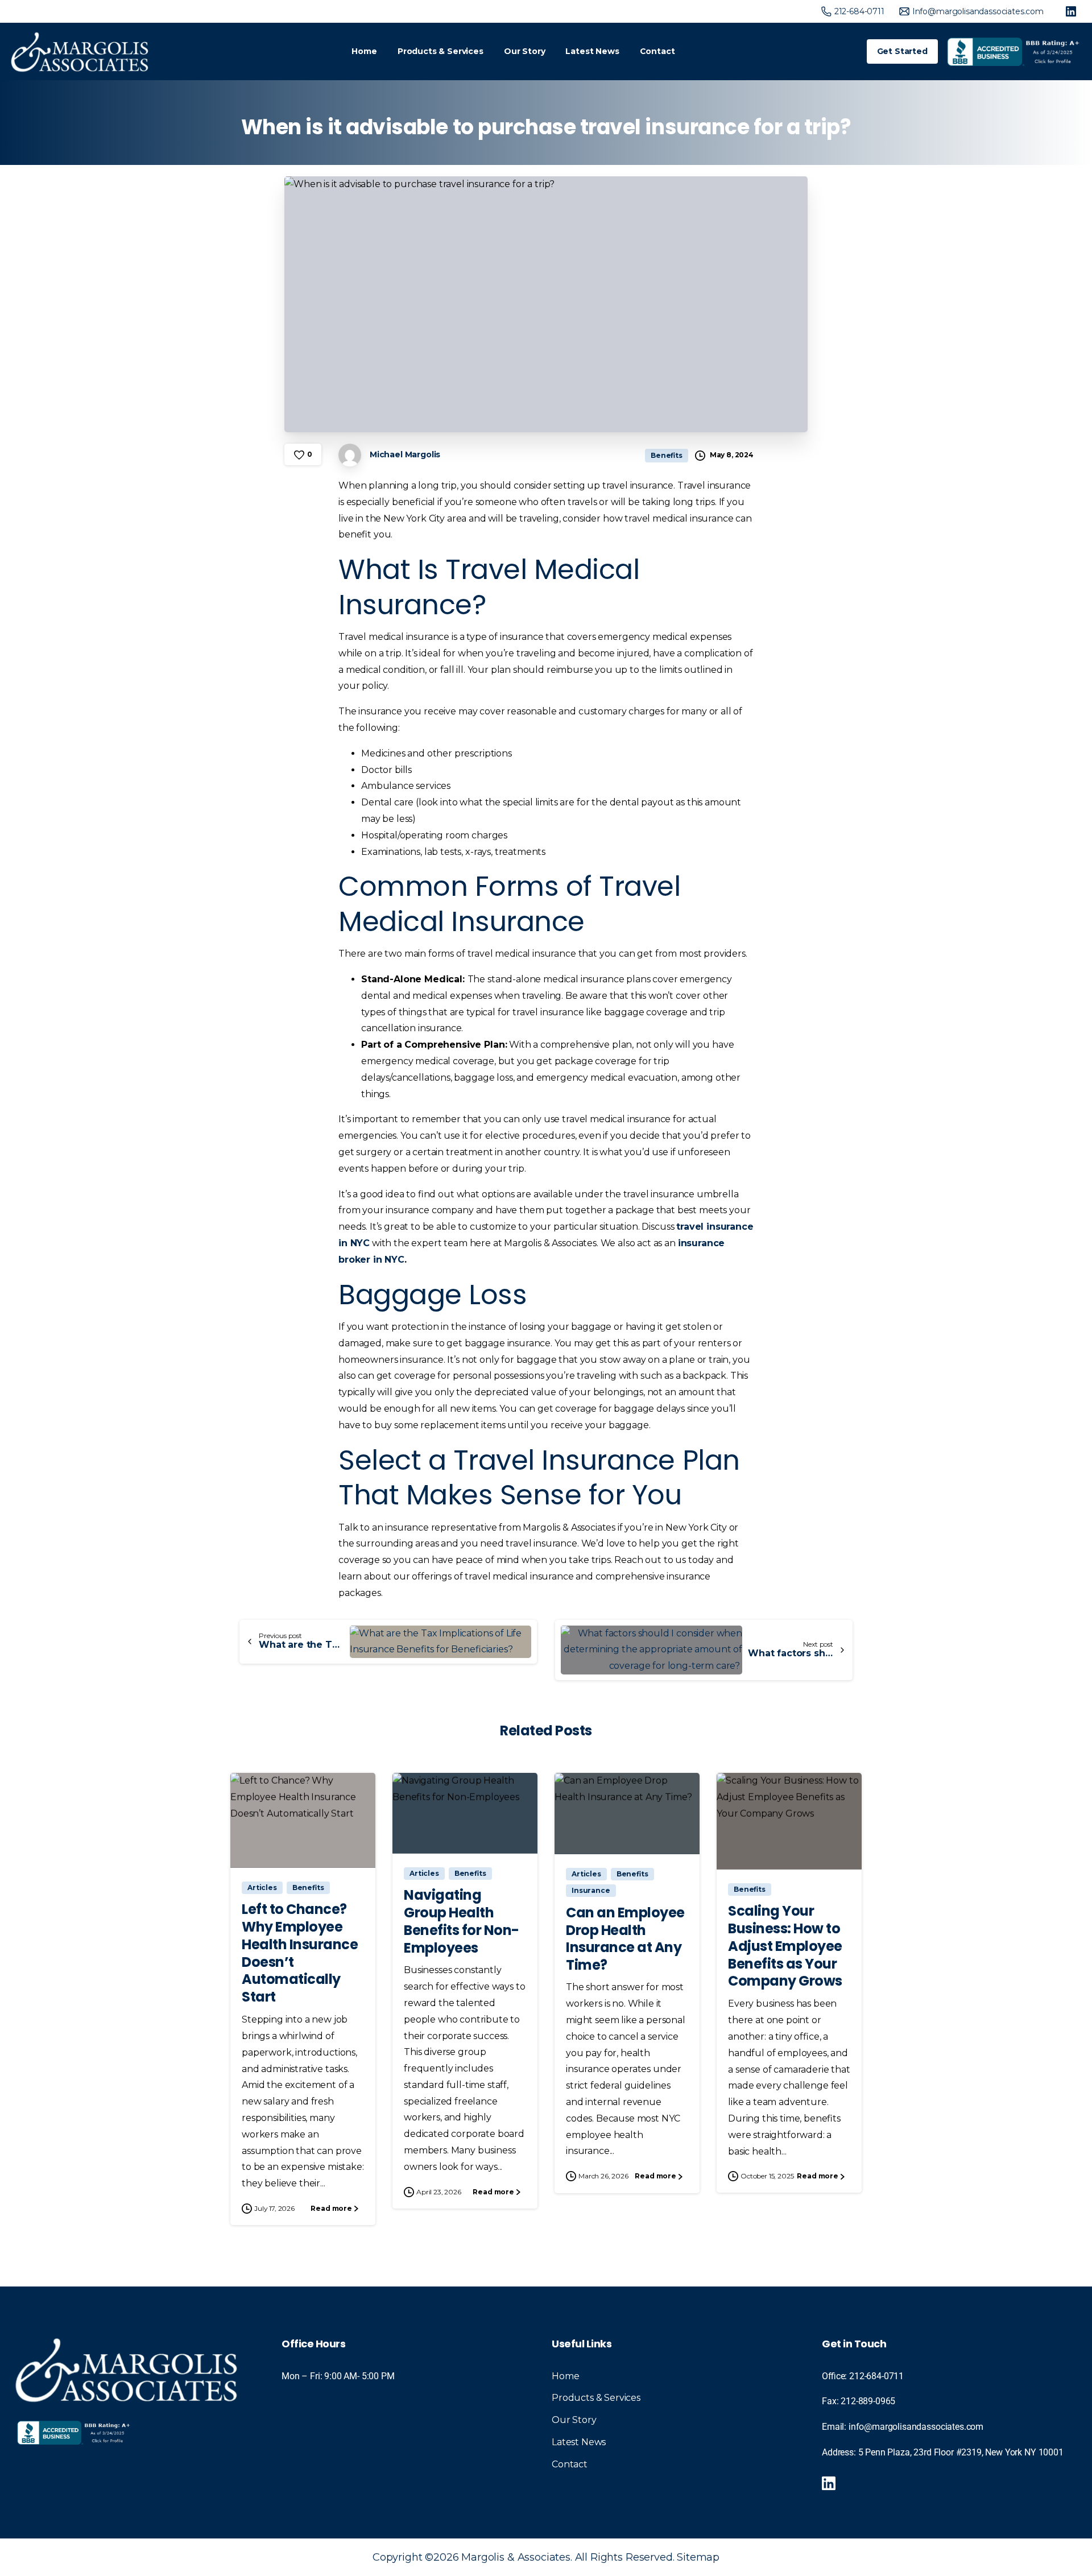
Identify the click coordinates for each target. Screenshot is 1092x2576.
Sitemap (698, 2557)
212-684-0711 (876, 2376)
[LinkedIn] (1071, 11)
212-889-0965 (868, 2401)
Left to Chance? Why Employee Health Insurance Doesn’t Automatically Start (300, 1953)
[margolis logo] (126, 2369)
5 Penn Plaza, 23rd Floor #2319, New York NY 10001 (961, 2452)
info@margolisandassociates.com (916, 2427)
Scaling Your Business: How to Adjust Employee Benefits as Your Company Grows (785, 1946)
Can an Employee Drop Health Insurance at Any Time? (625, 1939)
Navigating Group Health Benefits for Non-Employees (462, 1921)
